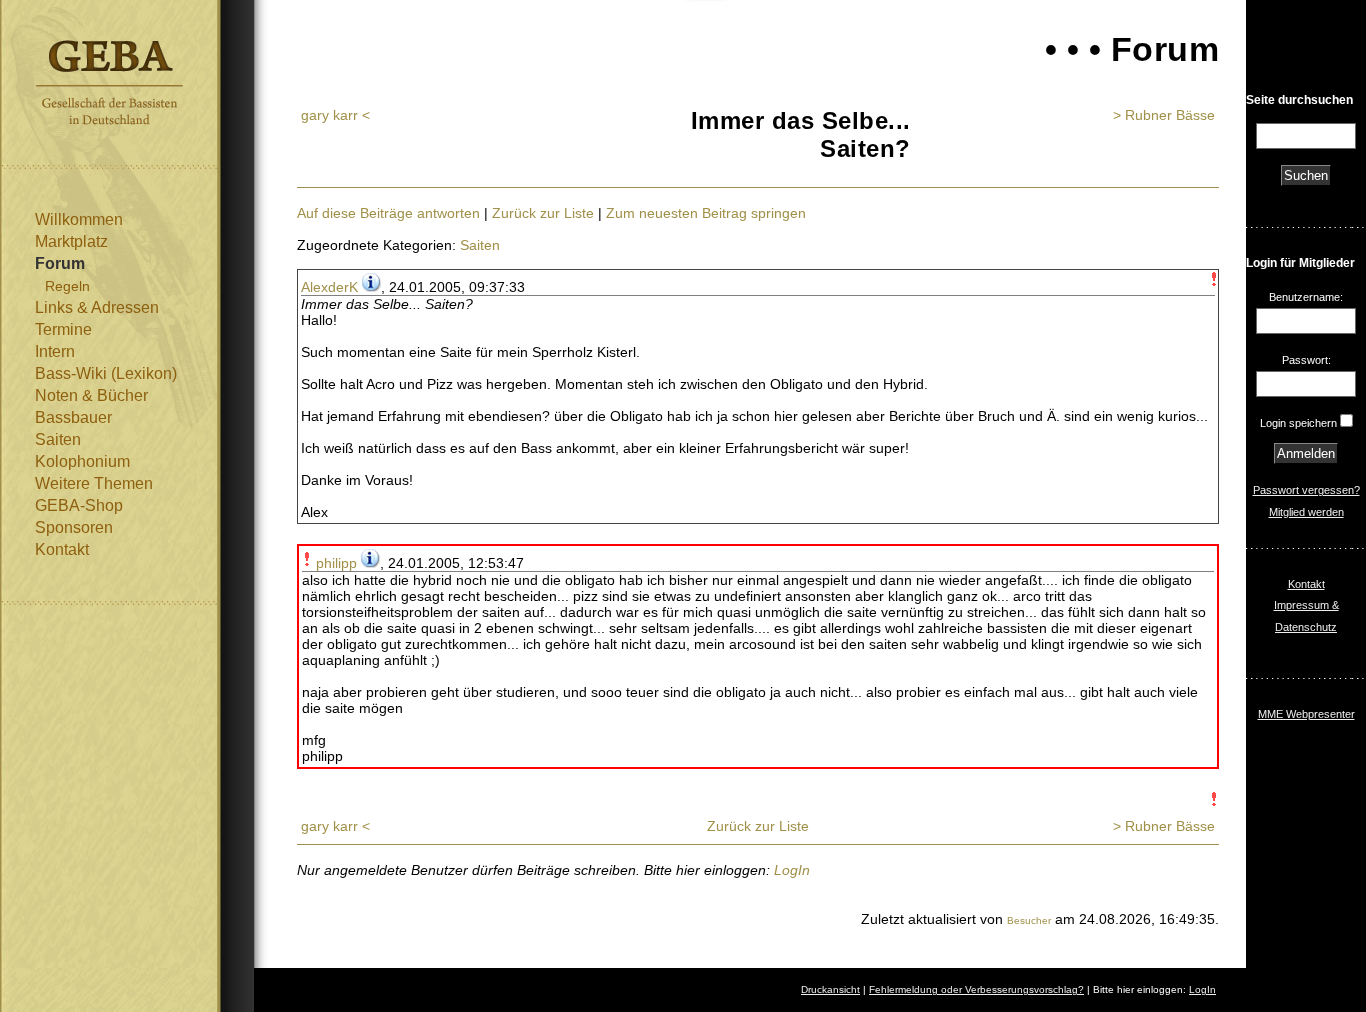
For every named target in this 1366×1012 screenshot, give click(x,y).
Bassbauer (73, 417)
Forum (60, 263)
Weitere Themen (94, 483)
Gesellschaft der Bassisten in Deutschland (109, 82)
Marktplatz (71, 241)
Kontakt (62, 549)
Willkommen (79, 219)
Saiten (58, 439)
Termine (63, 329)
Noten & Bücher (91, 395)
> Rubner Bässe (1164, 115)
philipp (336, 563)
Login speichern (1298, 423)
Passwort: (1306, 360)
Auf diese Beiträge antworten (388, 213)
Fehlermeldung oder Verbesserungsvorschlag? (976, 989)
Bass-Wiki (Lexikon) (106, 373)
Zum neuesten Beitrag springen (706, 213)
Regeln (67, 286)
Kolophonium (82, 461)
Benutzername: (1306, 297)
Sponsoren (74, 527)
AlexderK (329, 287)
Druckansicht (830, 989)
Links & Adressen (97, 307)
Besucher (1029, 920)
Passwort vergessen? (1306, 490)
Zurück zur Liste (543, 213)
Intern (55, 351)
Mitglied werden (1306, 512)
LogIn (792, 870)
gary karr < (335, 115)
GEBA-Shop (79, 505)
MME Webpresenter (1306, 714)
